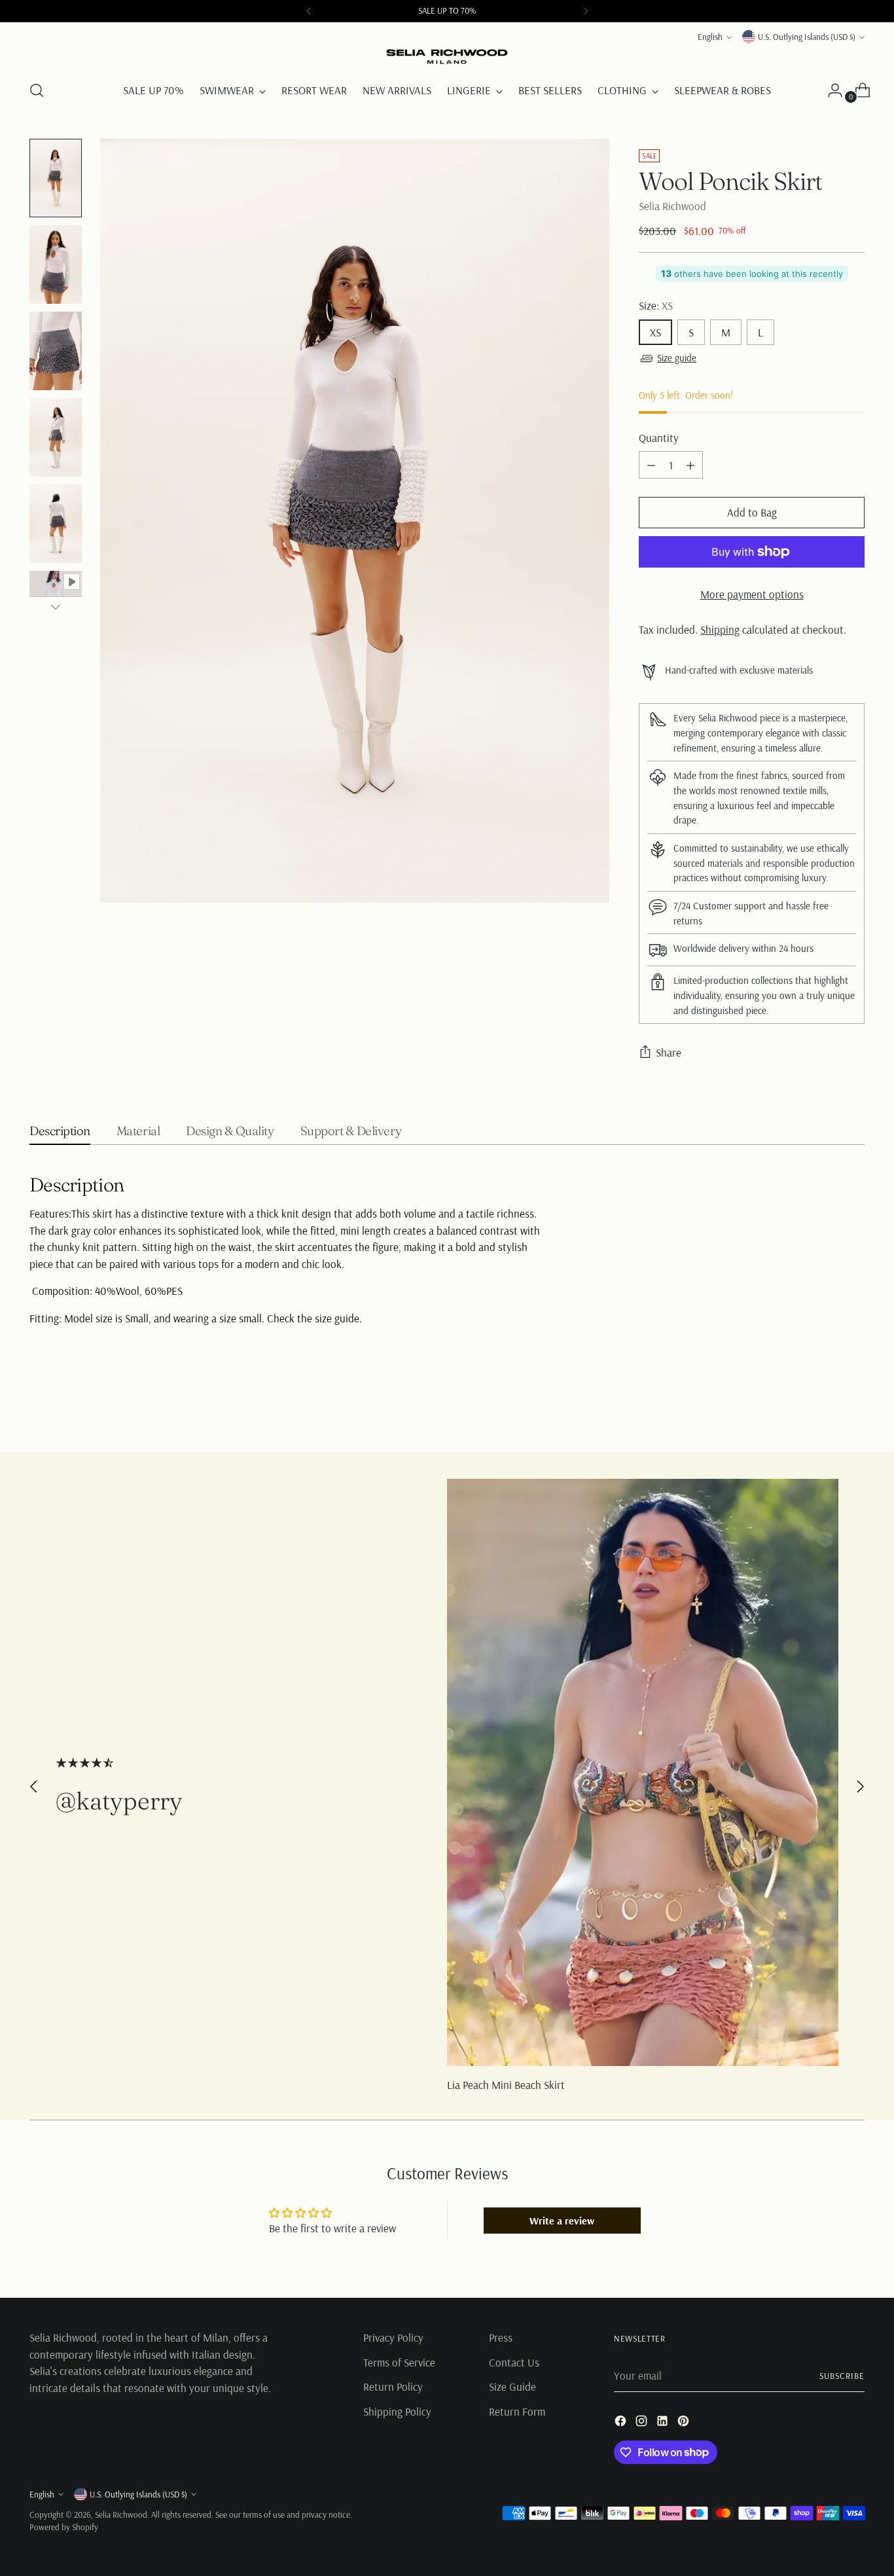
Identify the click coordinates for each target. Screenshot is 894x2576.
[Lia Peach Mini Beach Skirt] (643, 1772)
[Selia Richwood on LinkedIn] (664, 2423)
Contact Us (514, 2362)
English (710, 37)
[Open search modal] (37, 90)
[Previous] (309, 11)
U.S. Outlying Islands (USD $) (807, 37)
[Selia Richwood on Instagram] (643, 2423)
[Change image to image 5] (56, 524)
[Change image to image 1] (56, 178)
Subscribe (842, 2376)
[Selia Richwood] (447, 57)
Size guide (677, 358)
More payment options (752, 594)
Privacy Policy (393, 2337)
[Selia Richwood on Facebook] (622, 2423)
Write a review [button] (562, 2221)
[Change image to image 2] (56, 264)
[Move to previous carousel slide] (823, 1408)
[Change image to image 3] (56, 351)
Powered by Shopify (64, 2527)
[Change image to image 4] (56, 437)
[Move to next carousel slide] (853, 1407)
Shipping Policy (397, 2411)
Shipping (720, 629)
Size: (656, 305)
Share (669, 1052)
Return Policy (393, 2386)
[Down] (56, 607)
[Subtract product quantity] (651, 465)
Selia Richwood (672, 206)
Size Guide (512, 2386)
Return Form (517, 2411)
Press (501, 2337)
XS (655, 332)
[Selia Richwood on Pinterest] (685, 2423)
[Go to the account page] (830, 90)
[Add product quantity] (690, 465)
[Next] (586, 11)
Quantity (659, 438)
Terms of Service (399, 2362)
